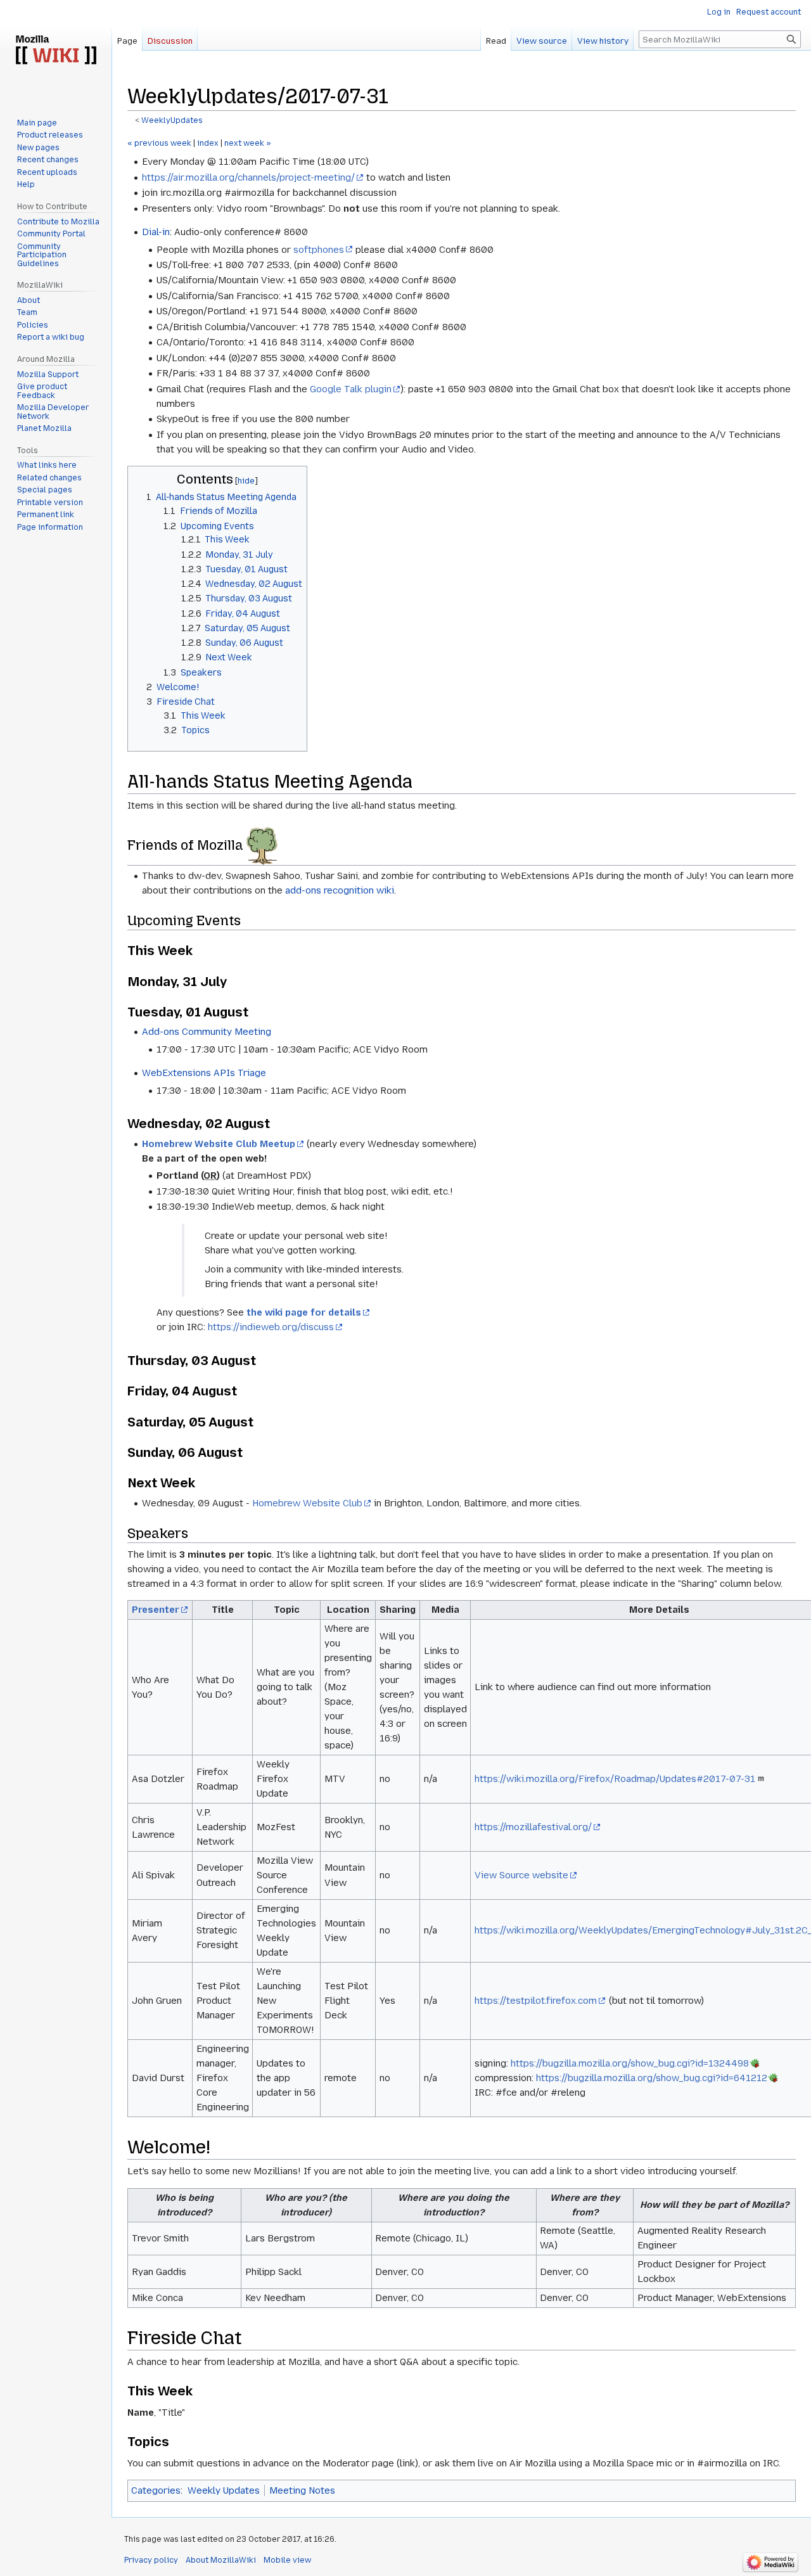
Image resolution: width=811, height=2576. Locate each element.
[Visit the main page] (56, 51)
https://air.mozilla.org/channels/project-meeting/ (248, 177)
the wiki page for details (304, 1312)
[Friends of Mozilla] (262, 845)
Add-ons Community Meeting (207, 1032)
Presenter (156, 1610)
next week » (248, 143)
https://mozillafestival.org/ (533, 1827)
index (208, 143)
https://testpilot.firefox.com (536, 2001)
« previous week (159, 143)
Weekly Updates (224, 2490)
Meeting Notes (302, 2490)
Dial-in (156, 232)
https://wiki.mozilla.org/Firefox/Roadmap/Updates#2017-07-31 (615, 1779)
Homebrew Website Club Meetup (219, 1144)
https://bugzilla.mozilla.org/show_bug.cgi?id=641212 (652, 2078)
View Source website (521, 1875)
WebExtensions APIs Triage (204, 1073)
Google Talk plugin (351, 389)
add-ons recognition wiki (340, 890)
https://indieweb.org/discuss (271, 1327)
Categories (156, 2490)
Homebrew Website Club (307, 1503)
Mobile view (287, 2560)
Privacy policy (151, 2560)
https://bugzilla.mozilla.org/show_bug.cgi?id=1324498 (630, 2063)
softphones (319, 250)
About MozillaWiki (221, 2560)
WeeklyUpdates (172, 120)
